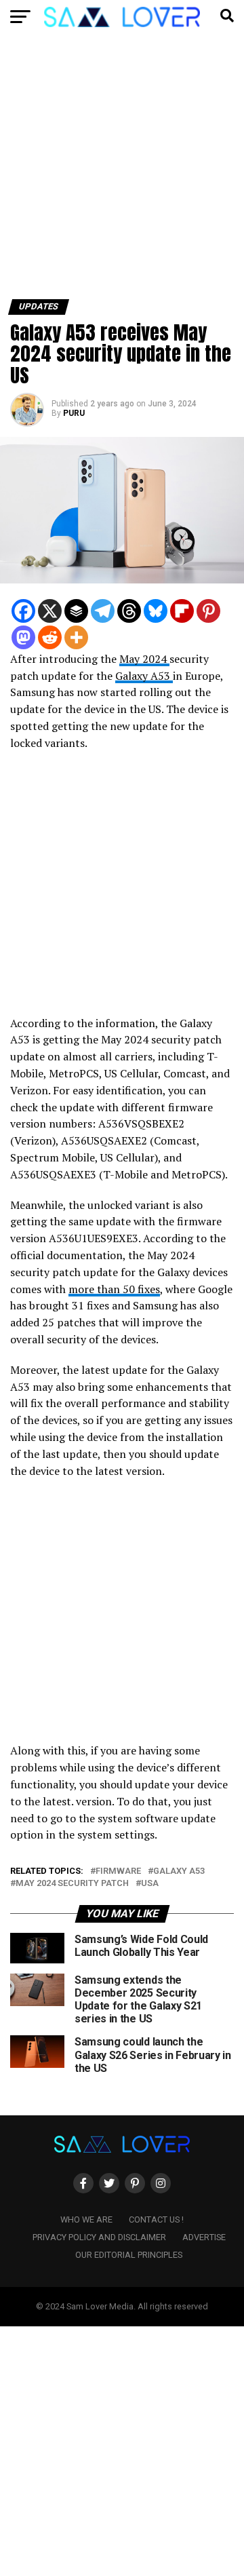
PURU (74, 413)
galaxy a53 (179, 1871)
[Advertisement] (122, 172)
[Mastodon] (23, 637)
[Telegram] (103, 611)
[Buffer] (76, 611)
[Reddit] (50, 637)
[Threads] (129, 611)
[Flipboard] (182, 611)
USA (150, 1884)
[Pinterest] (208, 611)
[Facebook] (23, 611)
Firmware (118, 1871)
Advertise (204, 2237)
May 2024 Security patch (72, 1884)
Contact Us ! (156, 2219)
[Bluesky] (156, 611)
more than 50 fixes (114, 1289)
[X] (50, 611)
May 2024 (144, 659)
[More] (76, 637)
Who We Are (86, 2219)
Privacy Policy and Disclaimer (99, 2237)
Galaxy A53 (144, 676)
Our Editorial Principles (129, 2255)
